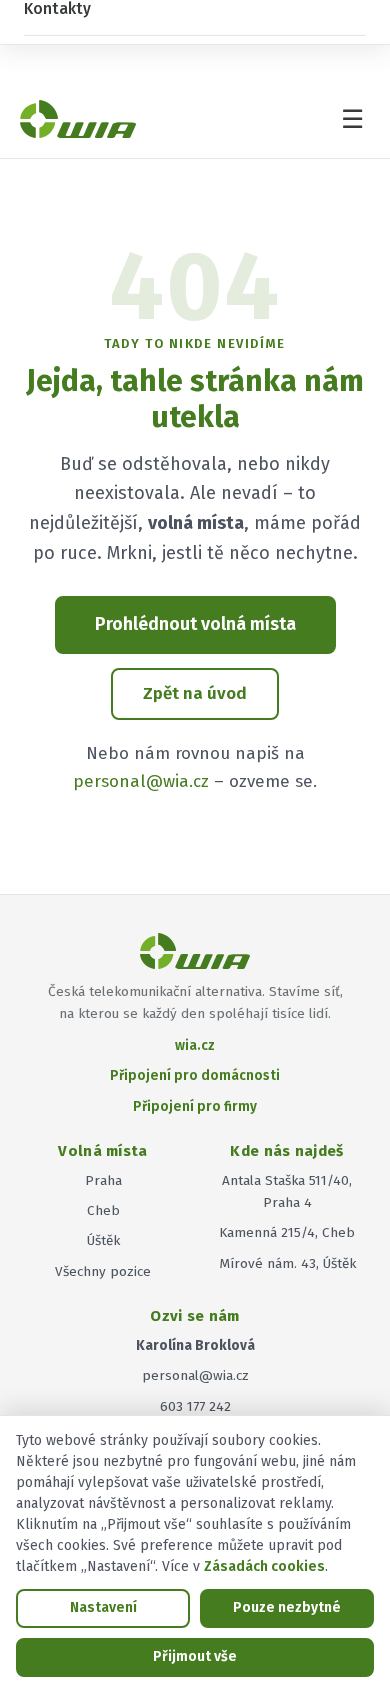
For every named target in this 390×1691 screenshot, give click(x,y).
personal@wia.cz (141, 781)
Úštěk (103, 1240)
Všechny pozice (103, 1271)
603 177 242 (195, 1406)
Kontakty (57, 9)
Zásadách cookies (264, 1566)
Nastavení (103, 1607)
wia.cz (195, 1045)
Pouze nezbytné (287, 1607)
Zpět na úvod (195, 693)
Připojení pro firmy (195, 1106)
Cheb (103, 1210)
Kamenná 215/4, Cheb (287, 1232)
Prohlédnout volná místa (195, 624)
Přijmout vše (195, 1656)
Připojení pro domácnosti (195, 1075)
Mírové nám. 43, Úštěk (287, 1263)
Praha (103, 1180)
